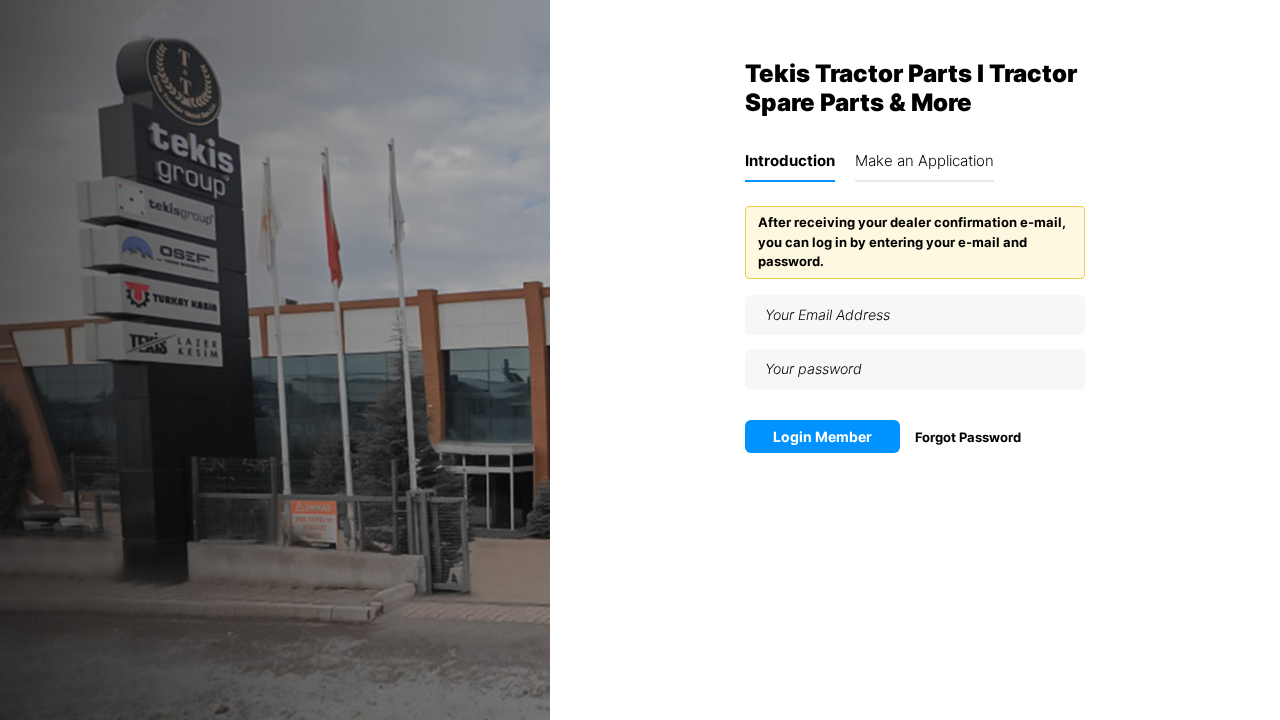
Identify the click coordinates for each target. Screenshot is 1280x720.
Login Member (822, 436)
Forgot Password (968, 437)
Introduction (790, 160)
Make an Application (924, 160)
